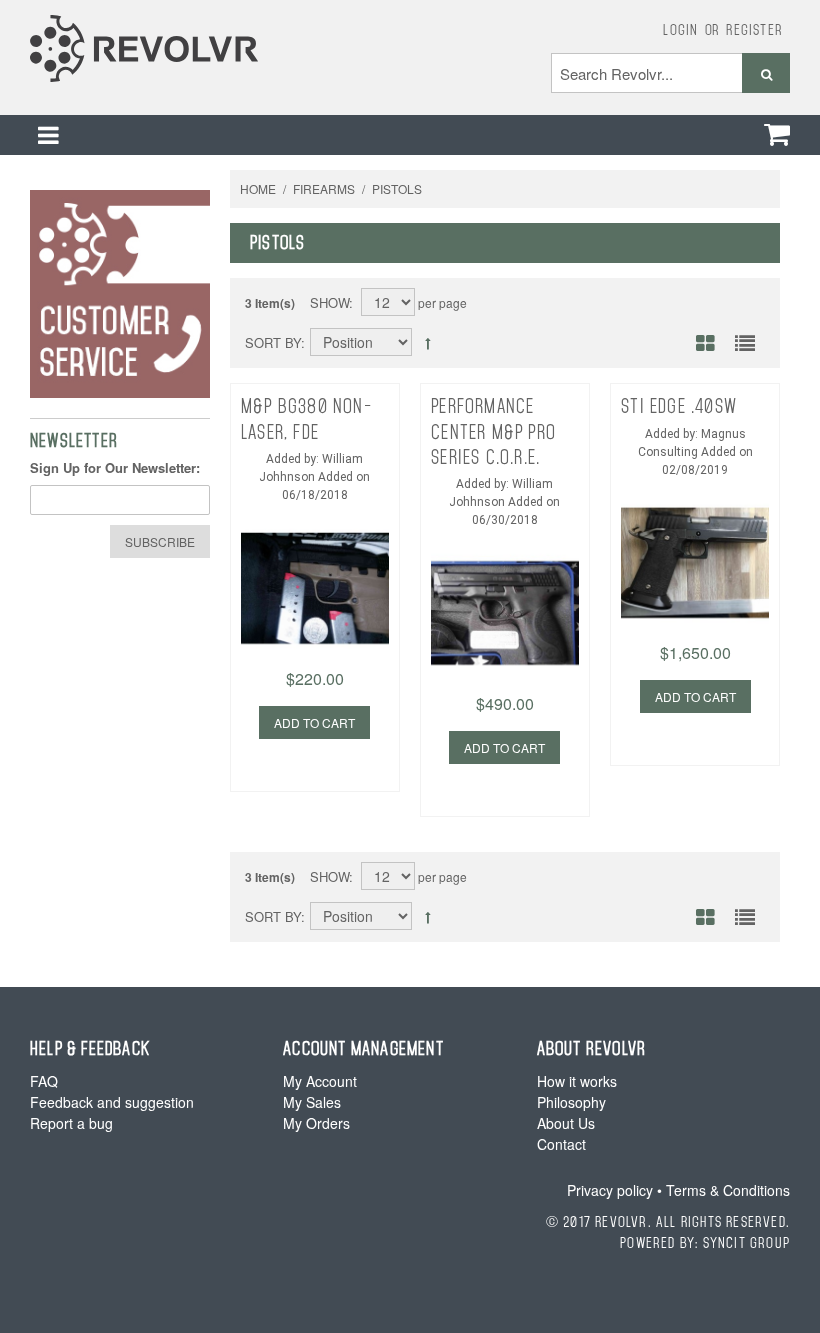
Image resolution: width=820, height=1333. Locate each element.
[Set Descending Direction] (427, 342)
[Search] (766, 73)
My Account (320, 1081)
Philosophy (571, 1102)
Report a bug (71, 1123)
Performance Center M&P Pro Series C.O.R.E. (493, 431)
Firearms (324, 188)
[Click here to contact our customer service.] (120, 294)
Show (329, 302)
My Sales (312, 1102)
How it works (577, 1081)
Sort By (273, 342)
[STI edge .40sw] (695, 531)
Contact (561, 1144)
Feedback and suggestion (112, 1102)
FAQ (44, 1081)
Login (680, 29)
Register (754, 29)
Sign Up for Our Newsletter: (115, 467)
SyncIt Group (746, 1242)
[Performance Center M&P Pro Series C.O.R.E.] (505, 581)
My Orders (316, 1123)
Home (258, 188)
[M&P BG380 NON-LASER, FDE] (315, 556)
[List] (745, 345)
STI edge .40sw (679, 406)
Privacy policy (610, 1190)
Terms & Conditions (728, 1190)
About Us (566, 1123)
